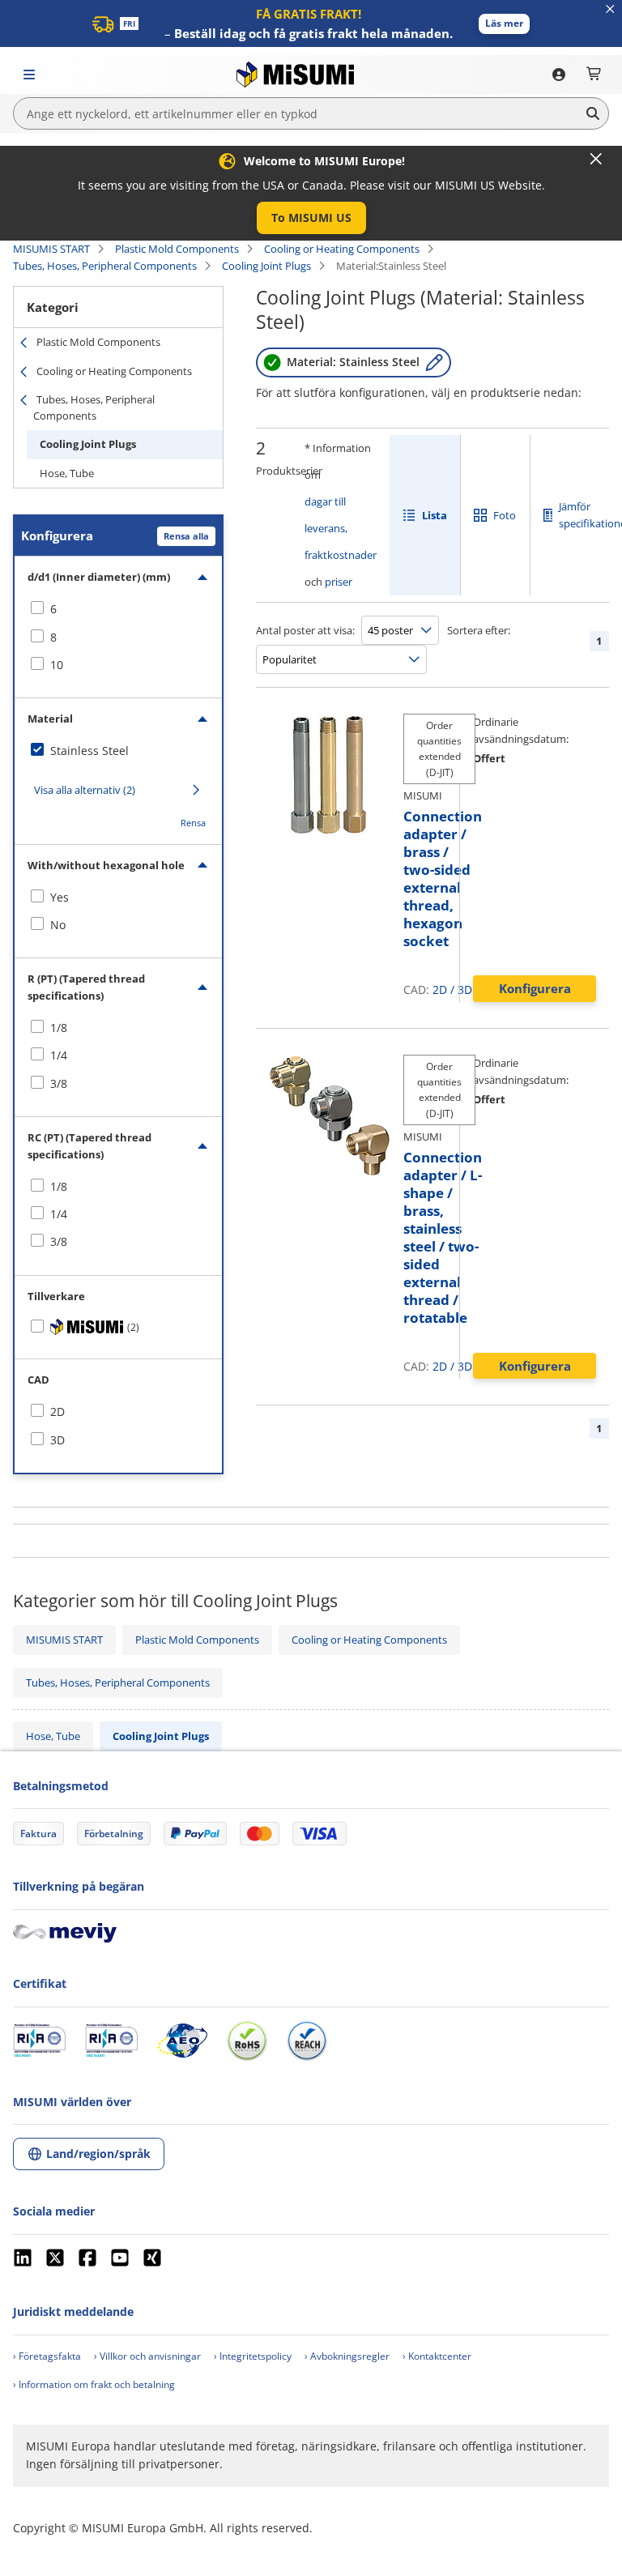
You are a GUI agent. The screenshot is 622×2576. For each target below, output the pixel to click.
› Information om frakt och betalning (94, 2384)
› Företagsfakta (47, 2356)
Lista (435, 515)
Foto (505, 515)
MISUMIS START (51, 249)
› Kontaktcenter (437, 2356)
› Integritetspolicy (253, 2356)
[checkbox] (118, 609)
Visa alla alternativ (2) (85, 790)
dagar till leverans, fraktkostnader (341, 528)
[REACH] (307, 2041)
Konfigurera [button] (535, 988)
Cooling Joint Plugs (266, 266)
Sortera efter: (479, 630)
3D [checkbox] (58, 1440)
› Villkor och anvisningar (147, 2356)
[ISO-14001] (111, 2041)
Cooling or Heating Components (342, 249)
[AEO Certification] (182, 2041)
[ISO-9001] (39, 2041)
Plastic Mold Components (177, 249)
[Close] (596, 159)
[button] (504, 24)
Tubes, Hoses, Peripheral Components (105, 266)
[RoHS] (247, 2041)
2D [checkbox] (58, 1412)
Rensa (193, 823)
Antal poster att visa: (305, 630)
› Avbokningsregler (347, 2356)
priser (339, 582)
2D (440, 989)
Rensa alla (186, 536)
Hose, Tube (67, 473)
